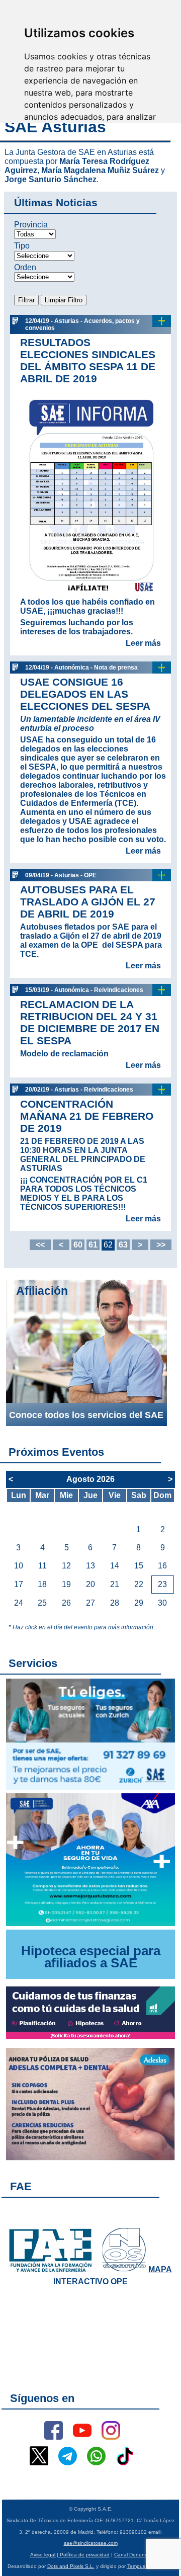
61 (93, 1245)
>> (161, 1245)
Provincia (31, 225)
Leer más (143, 643)
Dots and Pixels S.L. (71, 2566)
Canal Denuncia (133, 2555)
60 (78, 1245)
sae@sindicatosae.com (91, 2543)
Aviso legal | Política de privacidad (70, 2555)
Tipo (22, 246)
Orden (25, 267)
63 (123, 1245)
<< (40, 1245)
